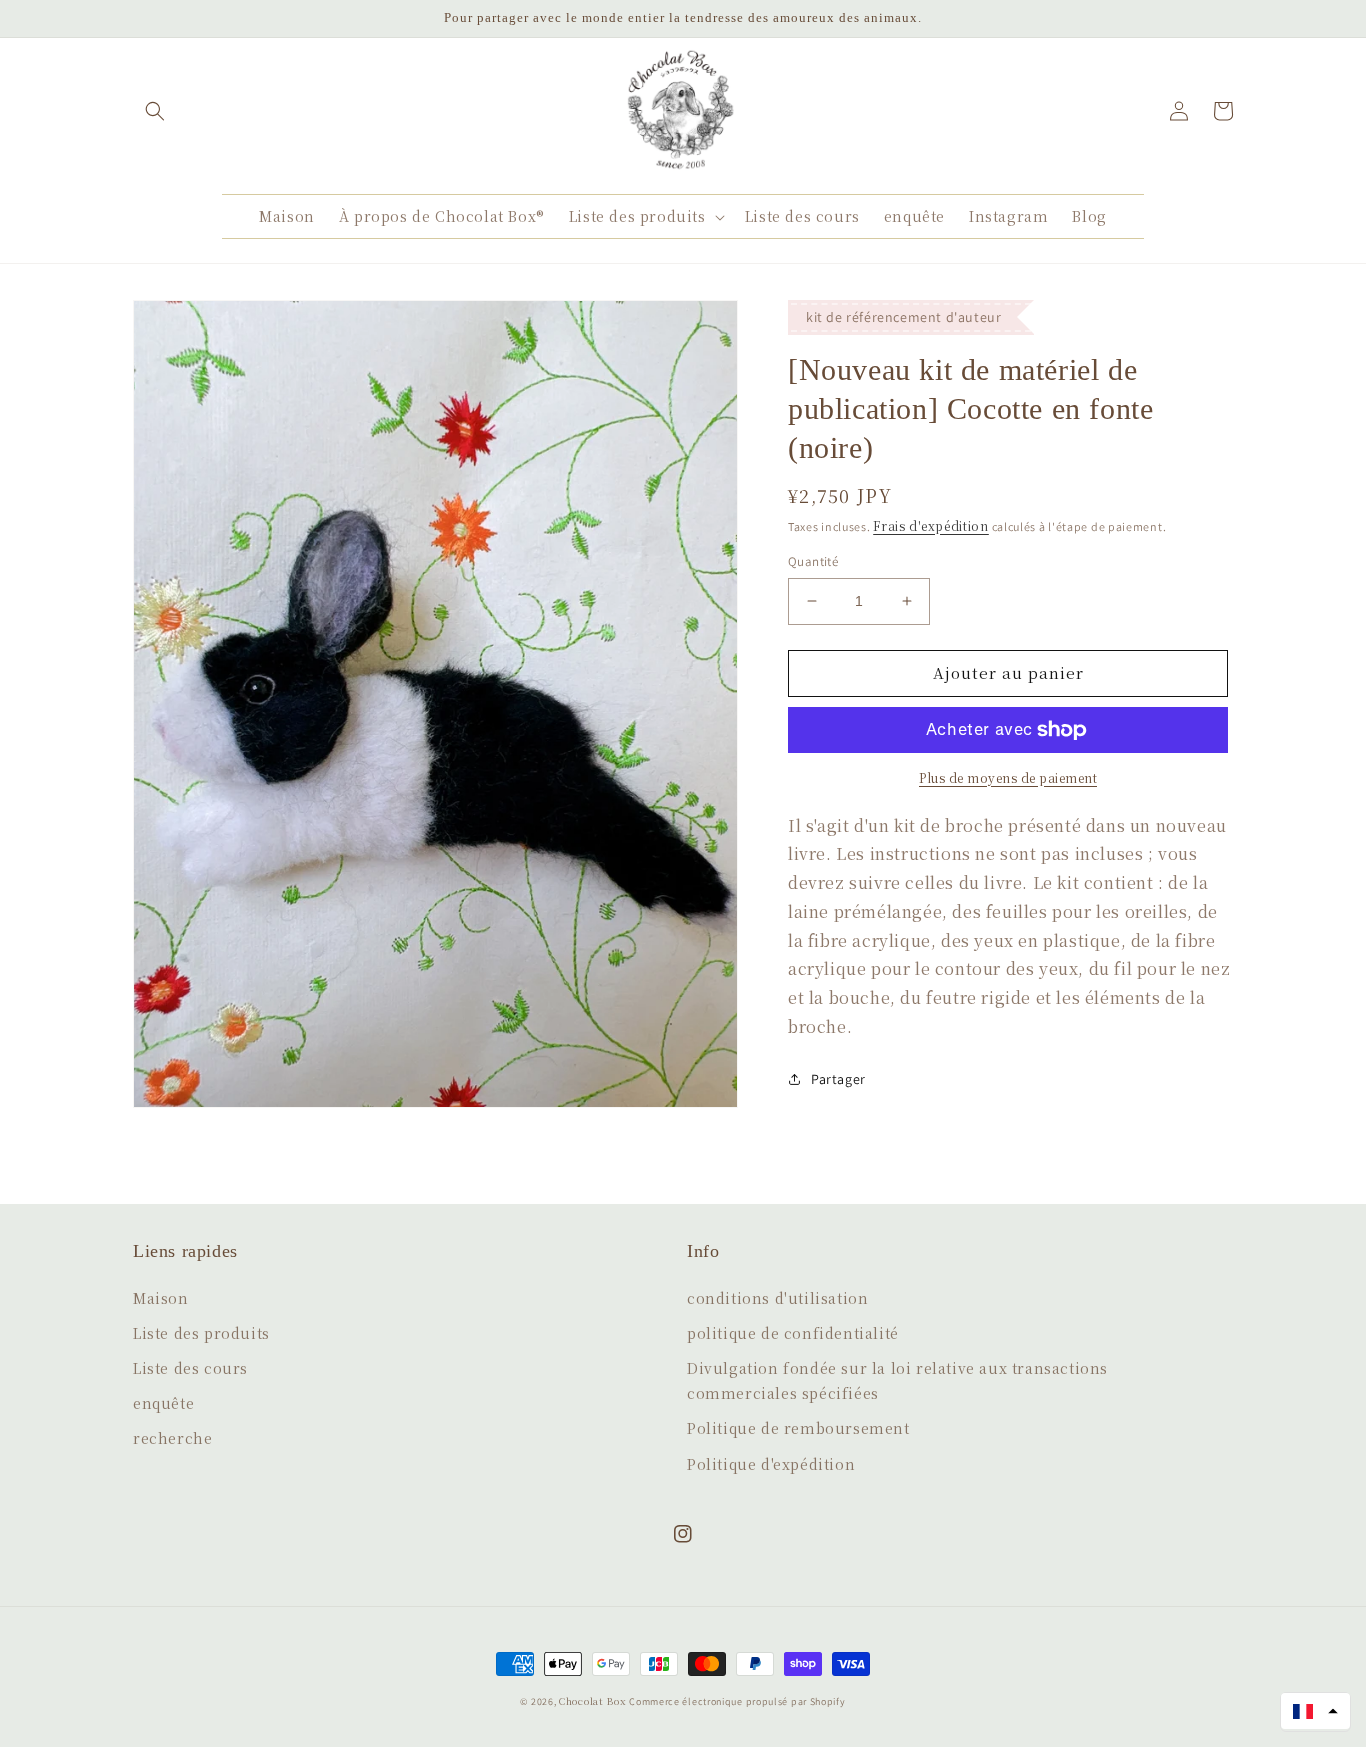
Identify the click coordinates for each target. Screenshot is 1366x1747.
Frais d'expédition (931, 525)
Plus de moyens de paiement (1008, 777)
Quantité (813, 561)
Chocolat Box (592, 1700)
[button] (155, 111)
